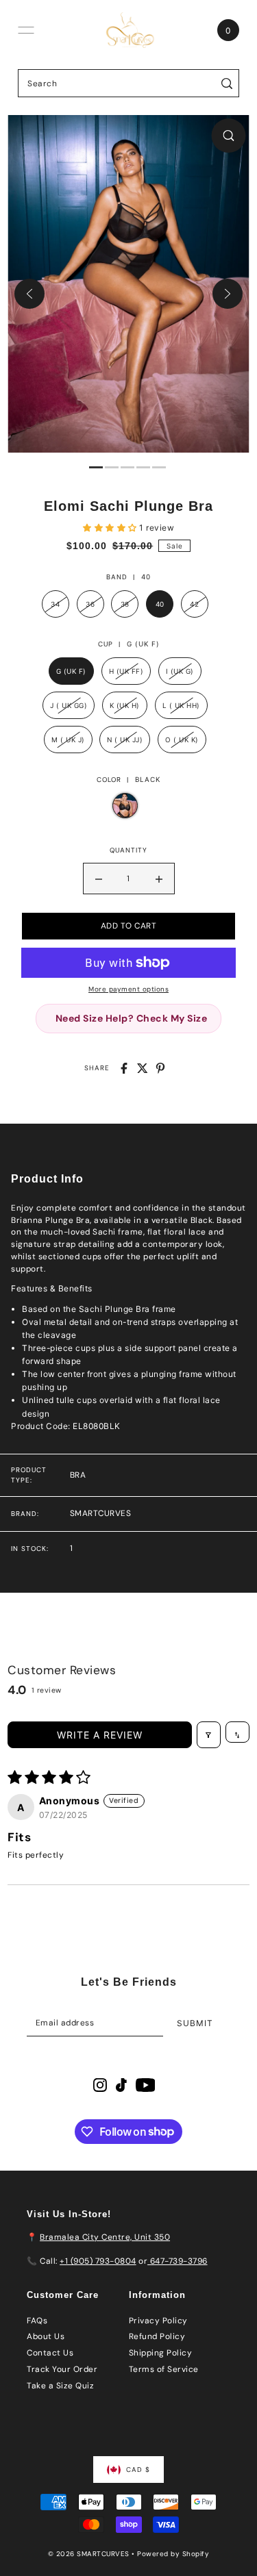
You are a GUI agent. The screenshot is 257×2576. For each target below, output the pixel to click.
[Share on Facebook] (124, 1068)
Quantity (128, 850)
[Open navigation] (26, 30)
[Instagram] (100, 2085)
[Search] (227, 83)
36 (90, 604)
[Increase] (159, 879)
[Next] (228, 294)
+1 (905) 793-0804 (98, 2261)
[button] (111, 528)
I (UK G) (180, 671)
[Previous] (29, 294)
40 (160, 604)
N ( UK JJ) (125, 740)
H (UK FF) (126, 671)
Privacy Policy (158, 2321)
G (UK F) (71, 671)
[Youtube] (146, 2085)
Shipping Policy (161, 2353)
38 (125, 604)
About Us (46, 2336)
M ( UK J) (68, 740)
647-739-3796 (178, 2261)
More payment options (128, 989)
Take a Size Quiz (60, 2386)
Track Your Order (62, 2369)
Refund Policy (157, 2336)
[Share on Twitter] (143, 1068)
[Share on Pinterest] (160, 1068)
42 (194, 604)
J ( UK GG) (69, 705)
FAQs (37, 2321)
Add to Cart (129, 926)
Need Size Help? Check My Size (132, 1018)
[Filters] (209, 1735)
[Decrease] (99, 879)
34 (55, 604)
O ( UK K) (182, 740)
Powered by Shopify (173, 2554)
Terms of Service (164, 2369)
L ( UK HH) (181, 705)
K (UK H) (125, 705)
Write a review (100, 1735)
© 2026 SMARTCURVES (90, 2554)
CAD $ (138, 2470)
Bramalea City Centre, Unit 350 (105, 2237)
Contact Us (50, 2353)
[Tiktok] (121, 2085)
